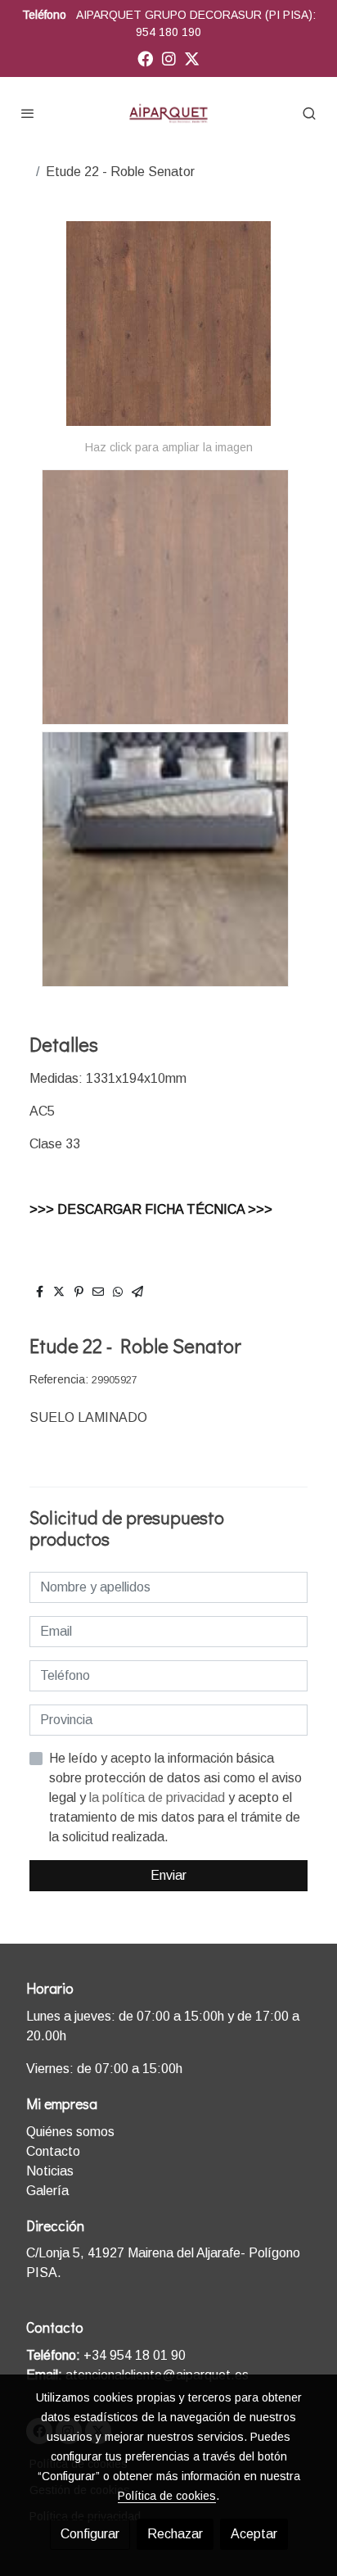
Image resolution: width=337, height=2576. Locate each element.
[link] (168, 113)
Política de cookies (167, 2496)
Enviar (168, 1875)
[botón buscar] (309, 113)
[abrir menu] (28, 113)
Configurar (90, 2534)
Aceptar (254, 2534)
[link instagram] (169, 58)
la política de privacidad (159, 1797)
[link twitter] (192, 58)
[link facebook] (145, 58)
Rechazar (175, 2534)
